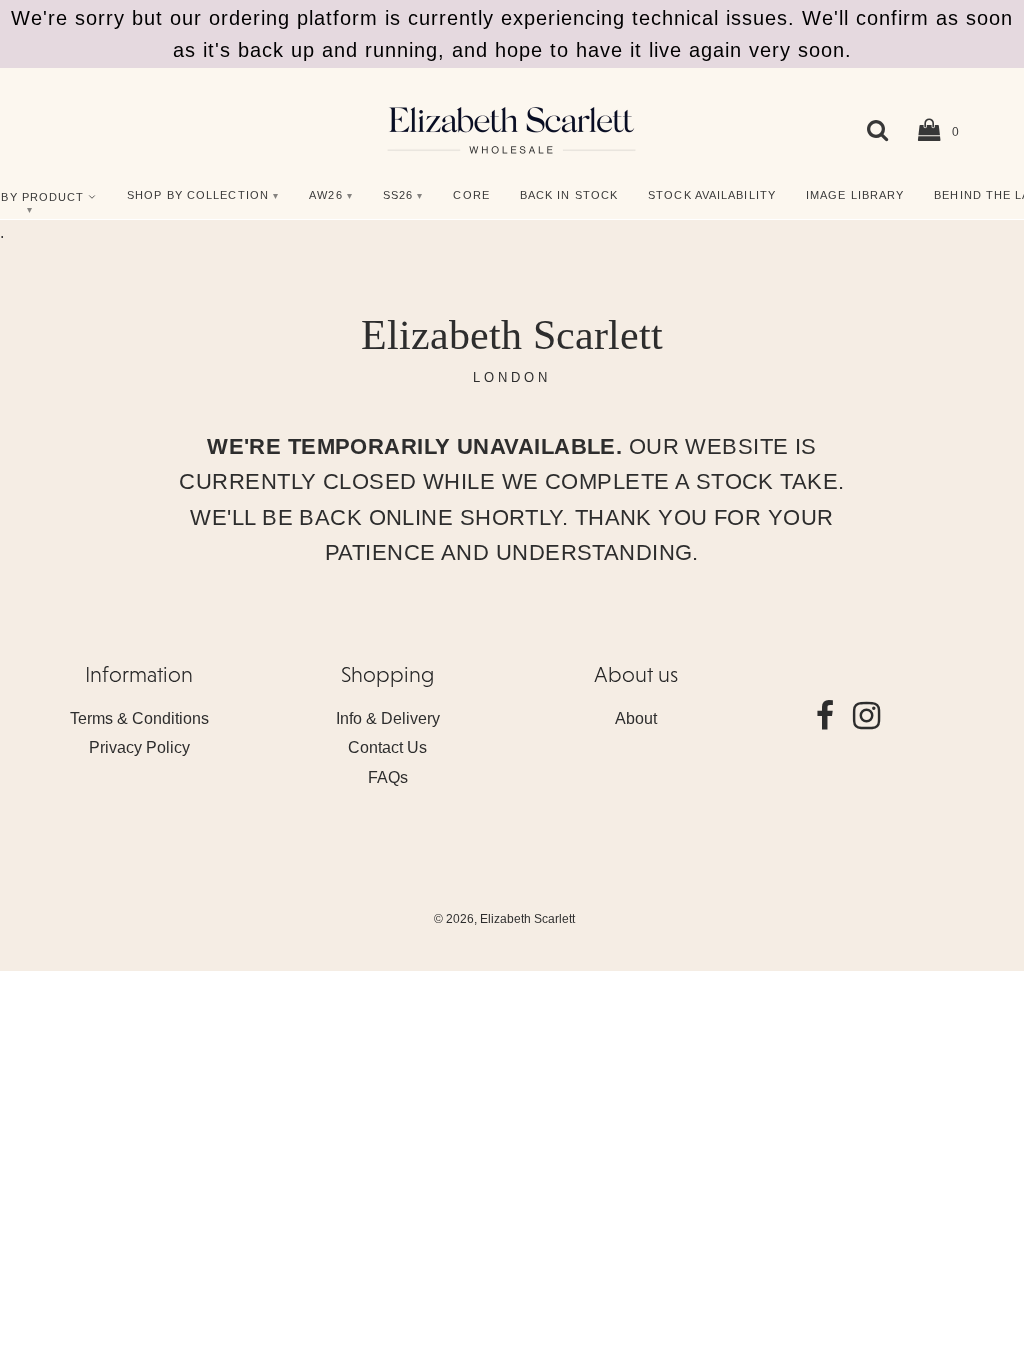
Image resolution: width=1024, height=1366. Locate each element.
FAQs (388, 777)
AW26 (325, 195)
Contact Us (387, 747)
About (636, 718)
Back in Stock (569, 195)
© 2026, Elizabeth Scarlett (504, 919)
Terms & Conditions (139, 718)
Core (471, 195)
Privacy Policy (139, 747)
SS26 (398, 195)
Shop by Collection (198, 195)
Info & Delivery (388, 718)
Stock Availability (712, 195)
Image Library (855, 195)
